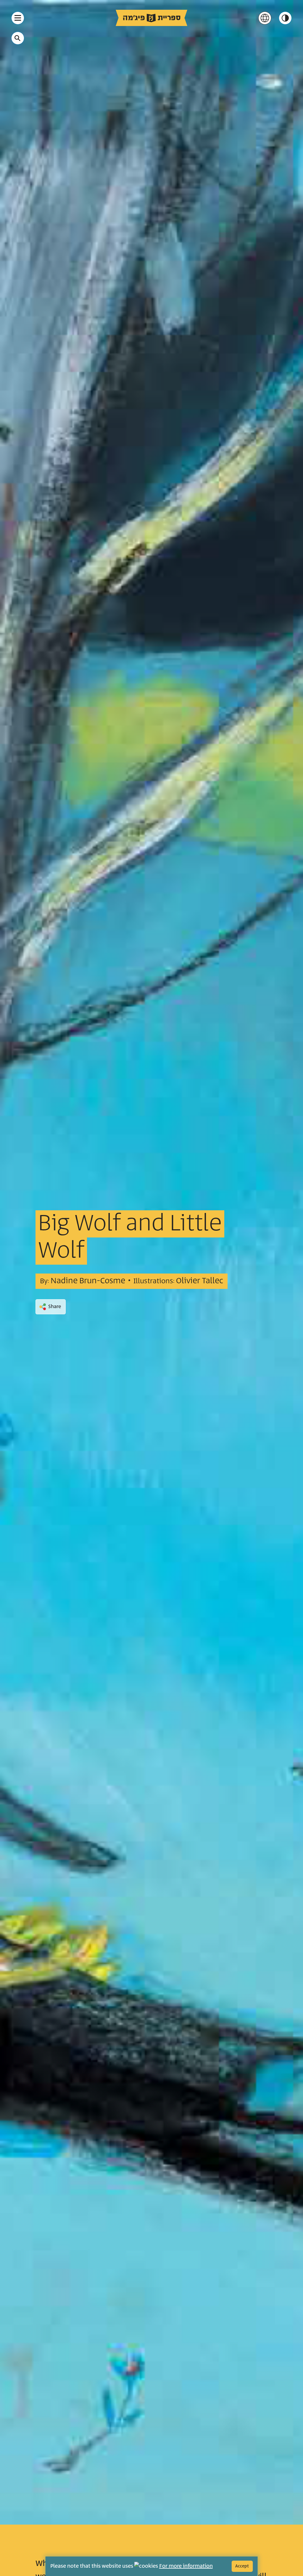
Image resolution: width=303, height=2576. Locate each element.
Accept (242, 2566)
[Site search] (17, 38)
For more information (186, 2566)
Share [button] (55, 1307)
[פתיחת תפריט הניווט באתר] (18, 18)
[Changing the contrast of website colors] (285, 18)
